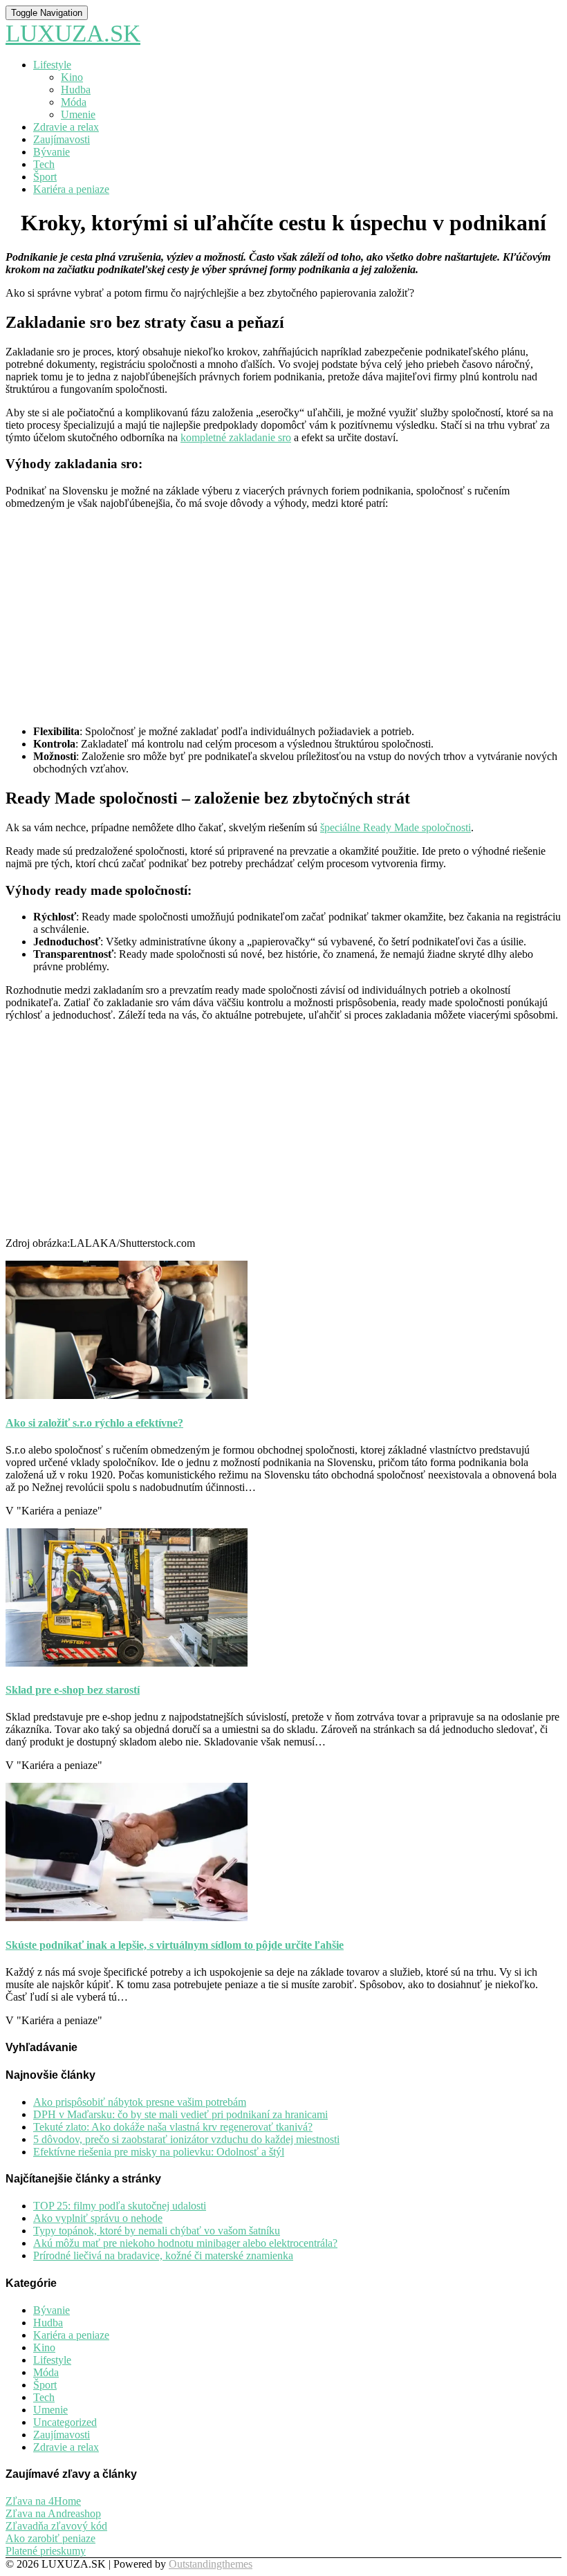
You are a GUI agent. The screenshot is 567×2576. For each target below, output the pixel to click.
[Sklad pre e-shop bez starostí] (127, 1663)
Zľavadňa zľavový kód (56, 2526)
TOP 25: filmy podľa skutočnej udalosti (120, 2206)
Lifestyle (52, 65)
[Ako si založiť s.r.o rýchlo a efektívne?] (127, 1395)
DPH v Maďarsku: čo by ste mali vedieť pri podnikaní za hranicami (180, 2114)
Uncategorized (65, 2422)
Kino (72, 77)
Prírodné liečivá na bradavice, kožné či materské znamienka (163, 2255)
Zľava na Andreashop (53, 2513)
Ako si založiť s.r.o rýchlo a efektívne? (94, 1423)
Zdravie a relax (66, 127)
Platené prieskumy (46, 2551)
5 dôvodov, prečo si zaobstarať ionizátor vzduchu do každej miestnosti (186, 2139)
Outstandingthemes (211, 2564)
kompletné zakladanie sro (236, 437)
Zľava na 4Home (43, 2501)
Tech (44, 164)
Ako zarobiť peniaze (50, 2538)
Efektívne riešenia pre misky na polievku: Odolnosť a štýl (159, 2152)
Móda (74, 102)
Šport (45, 177)
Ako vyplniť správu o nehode (98, 2218)
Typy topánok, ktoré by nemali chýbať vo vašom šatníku (157, 2231)
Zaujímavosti (62, 139)
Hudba (76, 90)
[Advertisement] (283, 618)
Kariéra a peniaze (71, 189)
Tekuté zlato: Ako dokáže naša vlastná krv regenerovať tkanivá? (173, 2127)
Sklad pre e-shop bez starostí (73, 1690)
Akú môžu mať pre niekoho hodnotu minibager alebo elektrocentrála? (185, 2243)
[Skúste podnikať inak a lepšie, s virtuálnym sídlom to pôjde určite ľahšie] (127, 1917)
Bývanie (52, 152)
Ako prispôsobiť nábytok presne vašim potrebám (140, 2102)
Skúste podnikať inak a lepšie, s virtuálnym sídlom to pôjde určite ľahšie (175, 1945)
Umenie (78, 114)
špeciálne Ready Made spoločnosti (396, 827)
